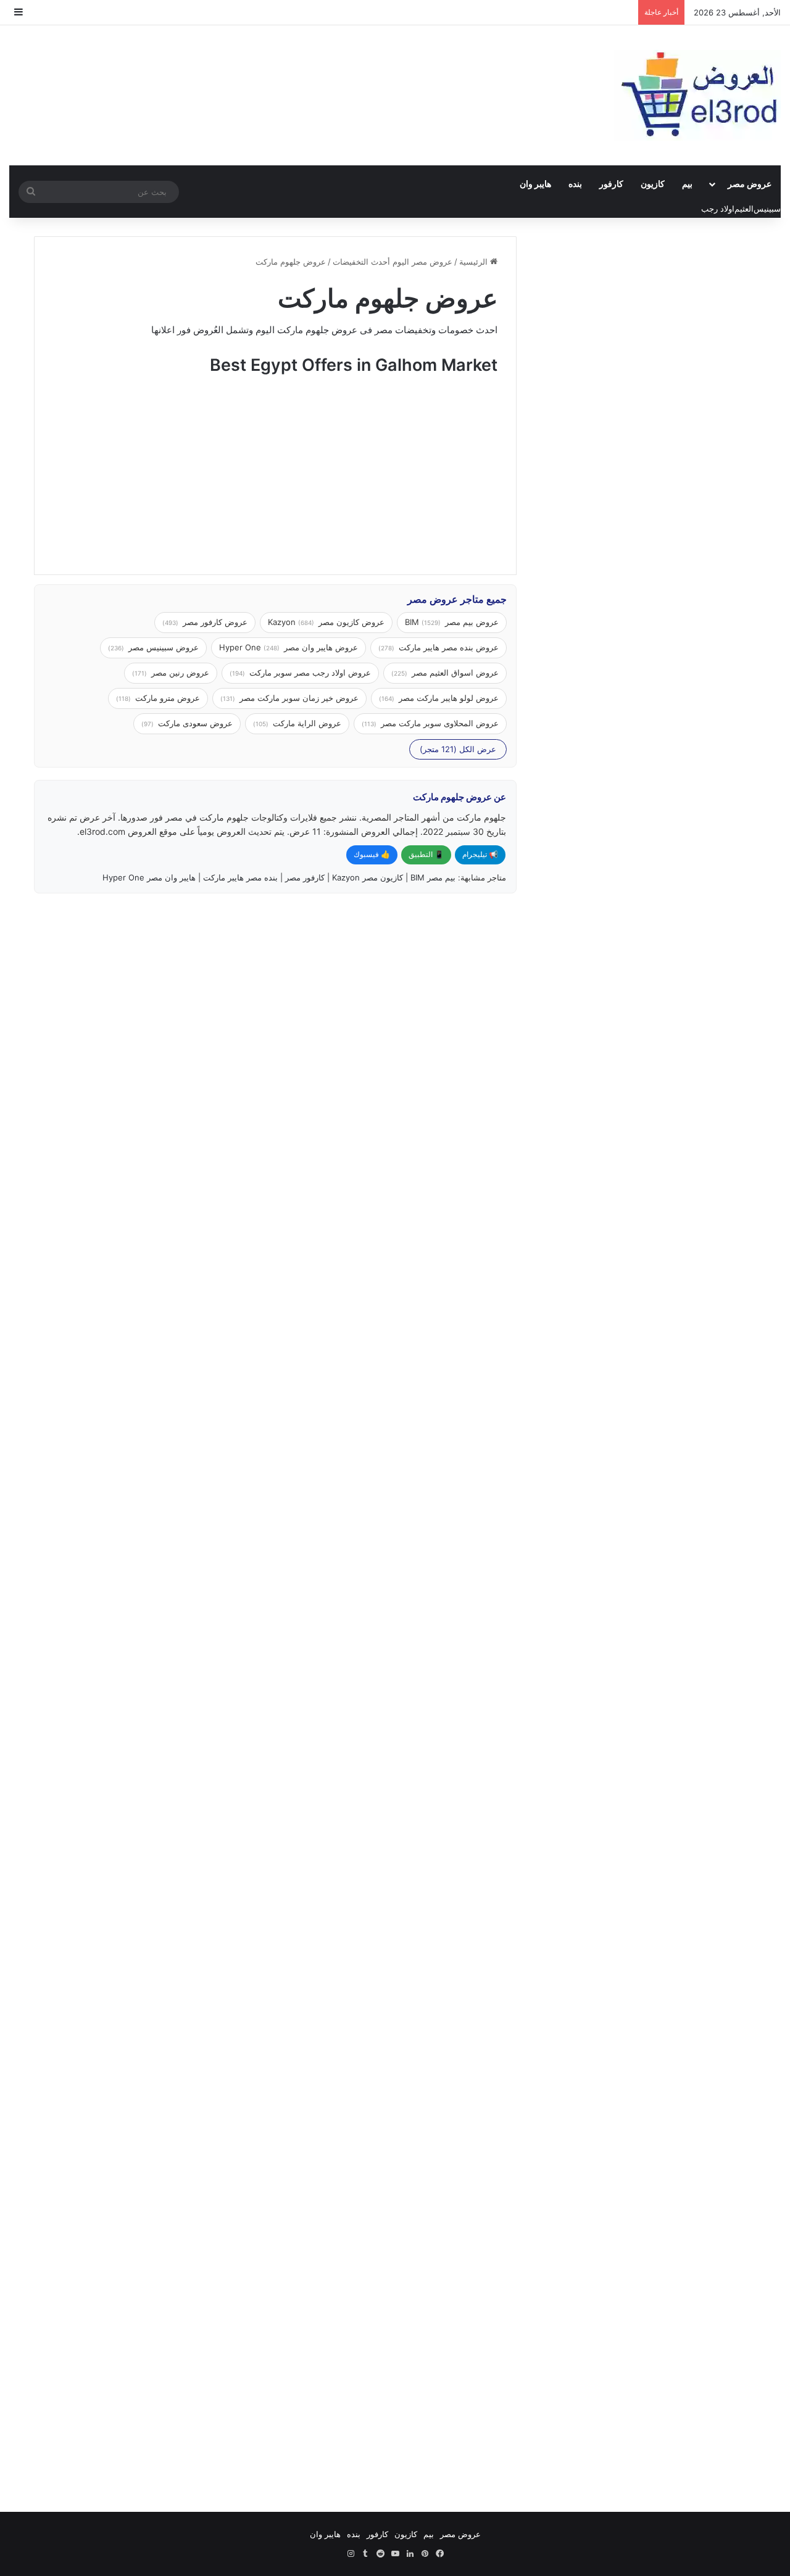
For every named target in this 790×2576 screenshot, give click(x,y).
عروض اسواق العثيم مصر (445, 673)
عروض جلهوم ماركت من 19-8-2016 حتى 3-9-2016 (161, 1700)
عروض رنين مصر (171, 673)
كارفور (611, 184)
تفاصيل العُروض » (450, 1194)
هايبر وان (535, 184)
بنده (575, 184)
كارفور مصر (305, 877)
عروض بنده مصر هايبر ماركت (439, 647)
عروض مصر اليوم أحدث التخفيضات (393, 262)
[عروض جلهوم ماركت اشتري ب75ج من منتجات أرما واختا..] (150, 1461)
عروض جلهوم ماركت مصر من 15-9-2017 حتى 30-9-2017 (156, 960)
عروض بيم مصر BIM (452, 622)
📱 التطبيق (426, 854)
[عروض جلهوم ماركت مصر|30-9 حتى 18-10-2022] (401, 1091)
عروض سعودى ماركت (187, 723)
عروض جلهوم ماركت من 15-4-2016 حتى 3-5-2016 (161, 2117)
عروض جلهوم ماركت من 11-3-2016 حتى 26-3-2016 (412, 2326)
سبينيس (767, 209)
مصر (384, 330)
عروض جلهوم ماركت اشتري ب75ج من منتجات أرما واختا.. (158, 1298)
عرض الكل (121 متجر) (458, 749)
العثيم (744, 209)
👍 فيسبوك (372, 854)
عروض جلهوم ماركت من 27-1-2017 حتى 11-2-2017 (412, 1700)
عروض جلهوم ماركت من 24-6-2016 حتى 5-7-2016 (412, 1908)
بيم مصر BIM (433, 877)
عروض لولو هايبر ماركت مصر (439, 698)
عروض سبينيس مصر (153, 647)
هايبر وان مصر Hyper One (149, 877)
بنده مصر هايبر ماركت (240, 877)
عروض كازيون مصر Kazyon (326, 622)
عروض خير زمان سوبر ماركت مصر (289, 698)
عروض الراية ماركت (297, 723)
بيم (687, 184)
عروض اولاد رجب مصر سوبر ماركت (300, 673)
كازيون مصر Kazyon (368, 877)
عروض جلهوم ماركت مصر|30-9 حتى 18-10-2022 (412, 960)
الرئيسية (475, 262)
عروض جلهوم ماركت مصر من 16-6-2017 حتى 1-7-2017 (405, 1298)
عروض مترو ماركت (158, 698)
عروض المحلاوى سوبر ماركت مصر (430, 723)
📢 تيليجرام (480, 854)
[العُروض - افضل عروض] (697, 95)
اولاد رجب (718, 209)
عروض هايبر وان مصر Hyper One (289, 647)
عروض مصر (750, 184)
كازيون (653, 184)
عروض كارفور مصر (205, 622)
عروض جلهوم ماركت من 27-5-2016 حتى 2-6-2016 (161, 1908)
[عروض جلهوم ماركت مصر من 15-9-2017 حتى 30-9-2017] (150, 1091)
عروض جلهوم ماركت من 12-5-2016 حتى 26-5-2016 (411, 2117)
